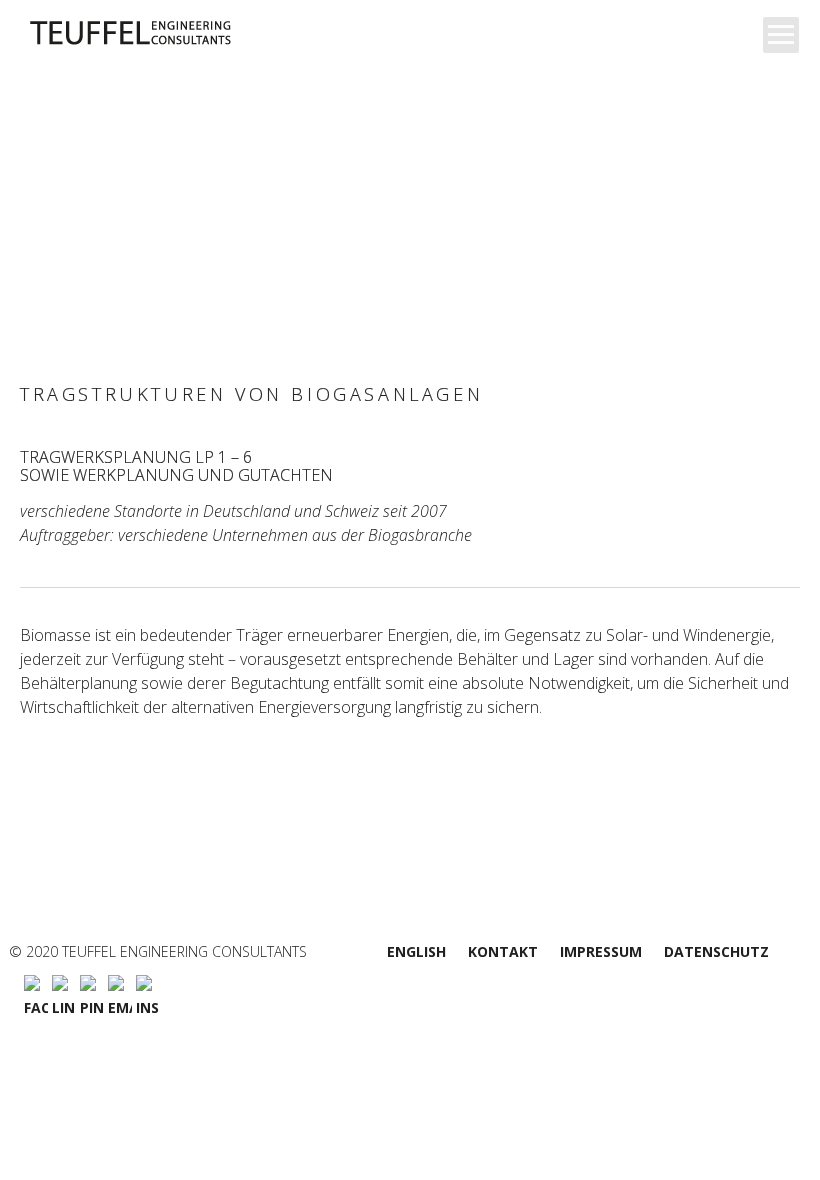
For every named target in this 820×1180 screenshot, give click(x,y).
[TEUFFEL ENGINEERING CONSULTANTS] (177, 33)
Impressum (601, 951)
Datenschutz (716, 951)
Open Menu (781, 35)
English (416, 951)
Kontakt (503, 951)
